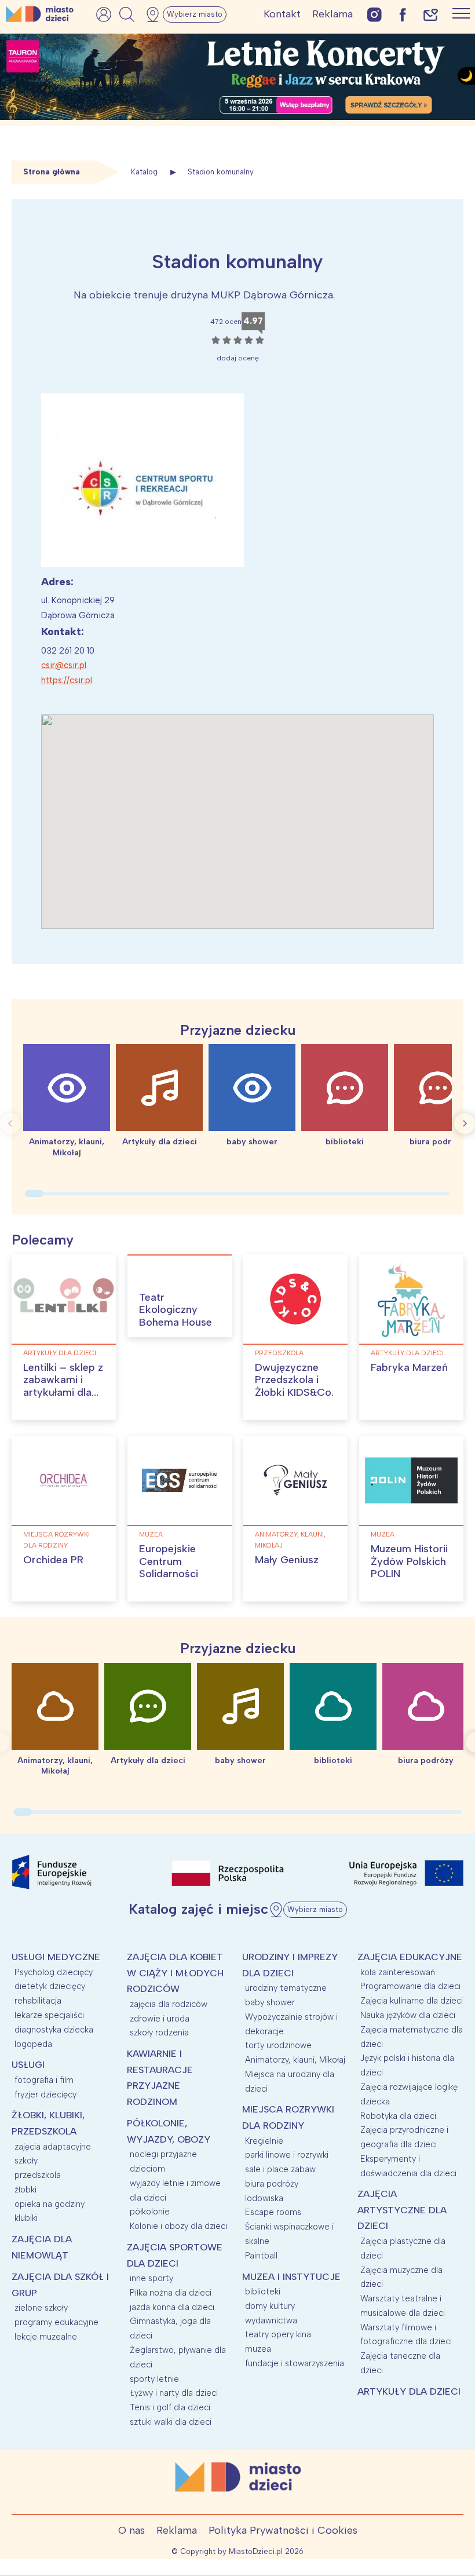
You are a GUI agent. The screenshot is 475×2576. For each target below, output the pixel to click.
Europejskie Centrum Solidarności (169, 1561)
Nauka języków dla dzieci (408, 2015)
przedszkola (279, 1353)
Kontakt (282, 14)
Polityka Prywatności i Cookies (283, 2530)
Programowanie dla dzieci (410, 1986)
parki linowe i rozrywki (287, 2155)
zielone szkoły (41, 2308)
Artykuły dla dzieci (60, 1353)
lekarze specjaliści (49, 2015)
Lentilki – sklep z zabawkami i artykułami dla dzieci (63, 1386)
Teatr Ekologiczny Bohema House (176, 1310)
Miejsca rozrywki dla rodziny (56, 1540)
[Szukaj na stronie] (127, 14)
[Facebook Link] (403, 14)
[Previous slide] (10, 1123)
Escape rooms (273, 2212)
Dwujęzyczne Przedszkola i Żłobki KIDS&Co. (294, 1380)
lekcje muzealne (46, 2337)
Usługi (28, 2065)
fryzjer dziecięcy (45, 2095)
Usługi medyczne (56, 1957)
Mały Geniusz (287, 1560)
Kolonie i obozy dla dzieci (178, 2226)
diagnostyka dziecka (54, 2030)
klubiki (26, 2218)
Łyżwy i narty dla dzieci (174, 2393)
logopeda (33, 2044)
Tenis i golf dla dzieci (170, 2407)
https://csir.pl (67, 680)
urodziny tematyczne (286, 1988)
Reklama (332, 14)
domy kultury (270, 2306)
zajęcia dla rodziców (169, 2004)
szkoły (26, 2161)
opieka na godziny (50, 2204)
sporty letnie (154, 2379)
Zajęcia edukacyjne (410, 1957)
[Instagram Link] (374, 14)
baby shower (270, 2002)
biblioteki (263, 2292)
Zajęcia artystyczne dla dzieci (402, 2210)
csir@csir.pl (64, 665)
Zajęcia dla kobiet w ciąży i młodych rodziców (175, 1973)
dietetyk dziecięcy (50, 1986)
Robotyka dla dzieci (398, 2116)
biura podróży (272, 2184)
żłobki (25, 2190)
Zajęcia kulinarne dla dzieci (412, 2001)
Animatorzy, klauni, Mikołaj (290, 1540)
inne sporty (151, 2278)
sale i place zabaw (280, 2169)
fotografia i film (44, 2080)
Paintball (261, 2256)
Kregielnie (264, 2141)
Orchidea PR (53, 1560)
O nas (131, 2530)
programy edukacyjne (56, 2322)
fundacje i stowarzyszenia (295, 2363)
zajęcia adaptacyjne (53, 2147)
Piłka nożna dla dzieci (171, 2293)
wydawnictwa (271, 2320)
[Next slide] (465, 1123)
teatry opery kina (278, 2334)
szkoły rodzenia (159, 2033)
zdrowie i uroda (160, 2019)
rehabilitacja (38, 2001)
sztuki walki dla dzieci (171, 2422)
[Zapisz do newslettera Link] (431, 14)
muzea (151, 1534)
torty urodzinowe (278, 2045)
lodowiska (264, 2198)
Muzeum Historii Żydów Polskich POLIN (409, 1561)
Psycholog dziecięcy (54, 1972)
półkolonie (150, 2212)
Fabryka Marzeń (409, 1367)
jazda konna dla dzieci (172, 2307)
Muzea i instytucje (291, 2277)
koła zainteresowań (398, 1972)
